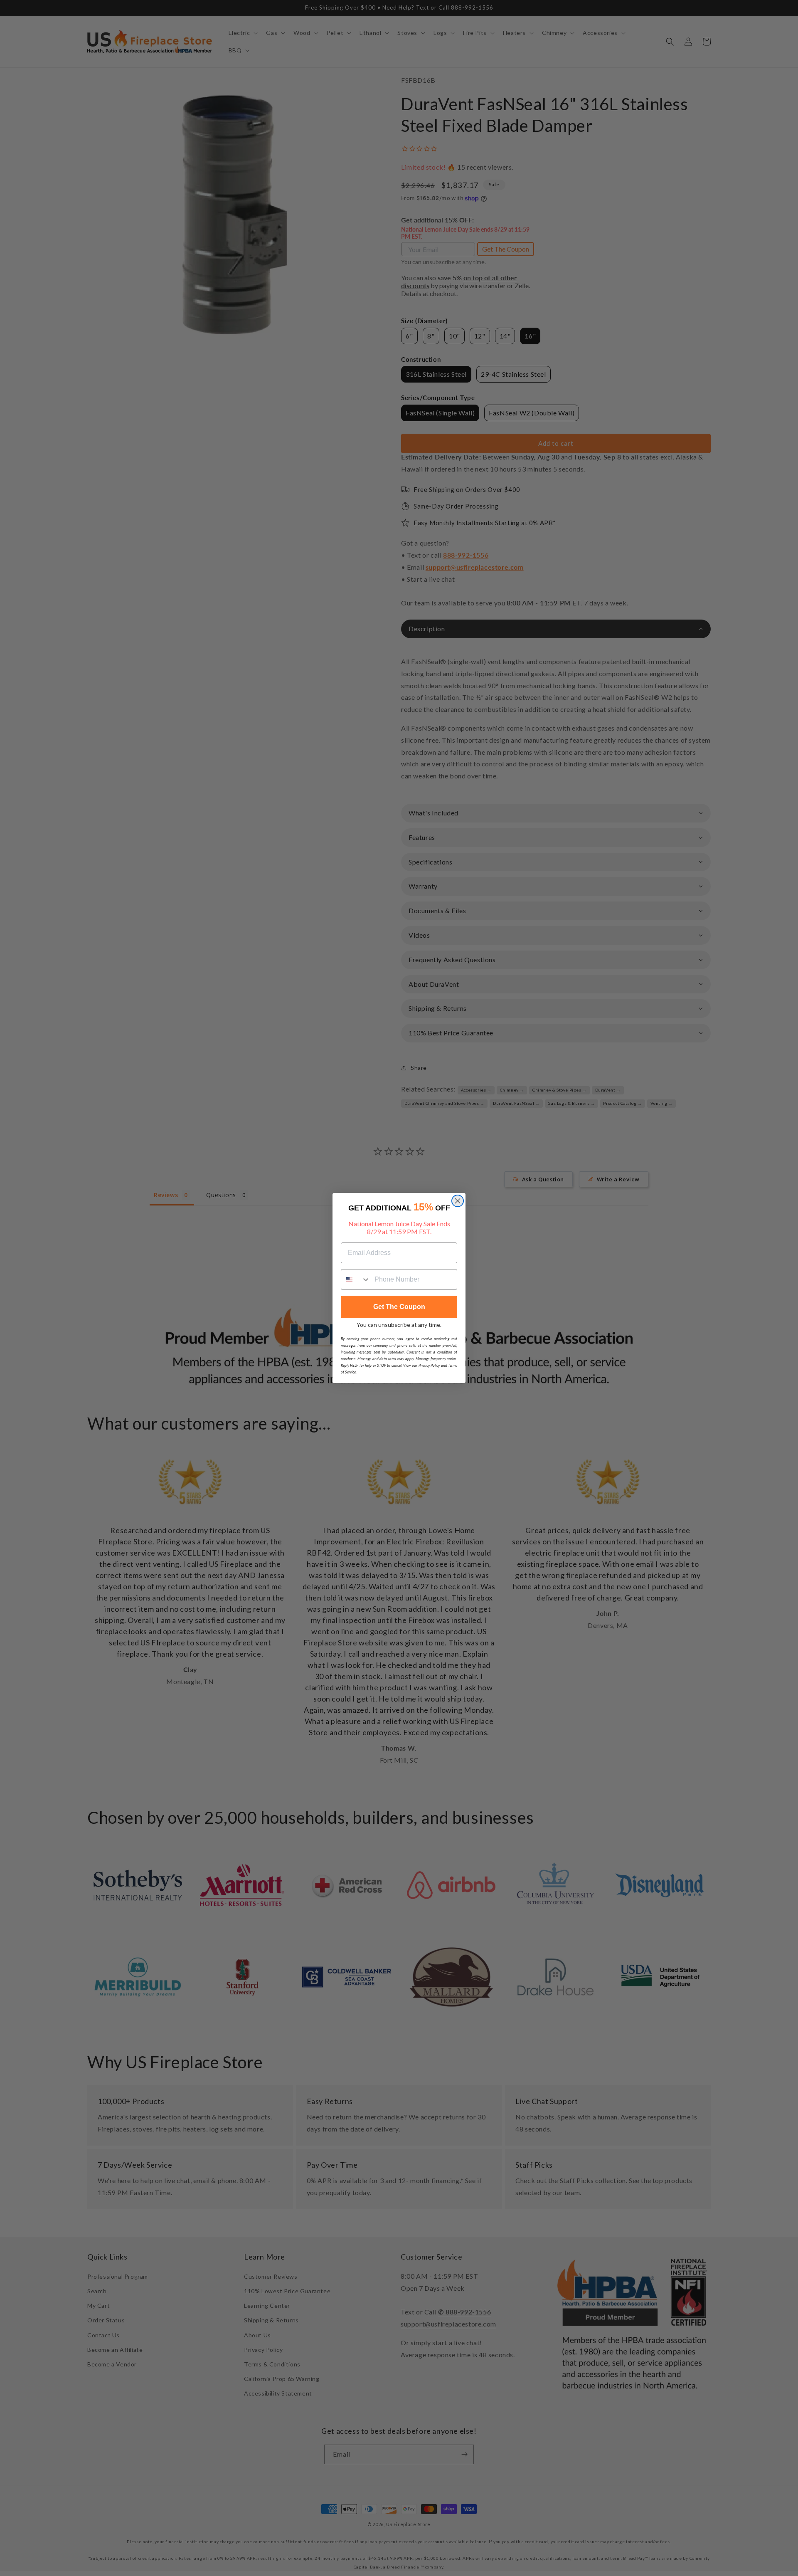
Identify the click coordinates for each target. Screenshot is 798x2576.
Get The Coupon (399, 1307)
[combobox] (356, 1279)
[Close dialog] (458, 1201)
